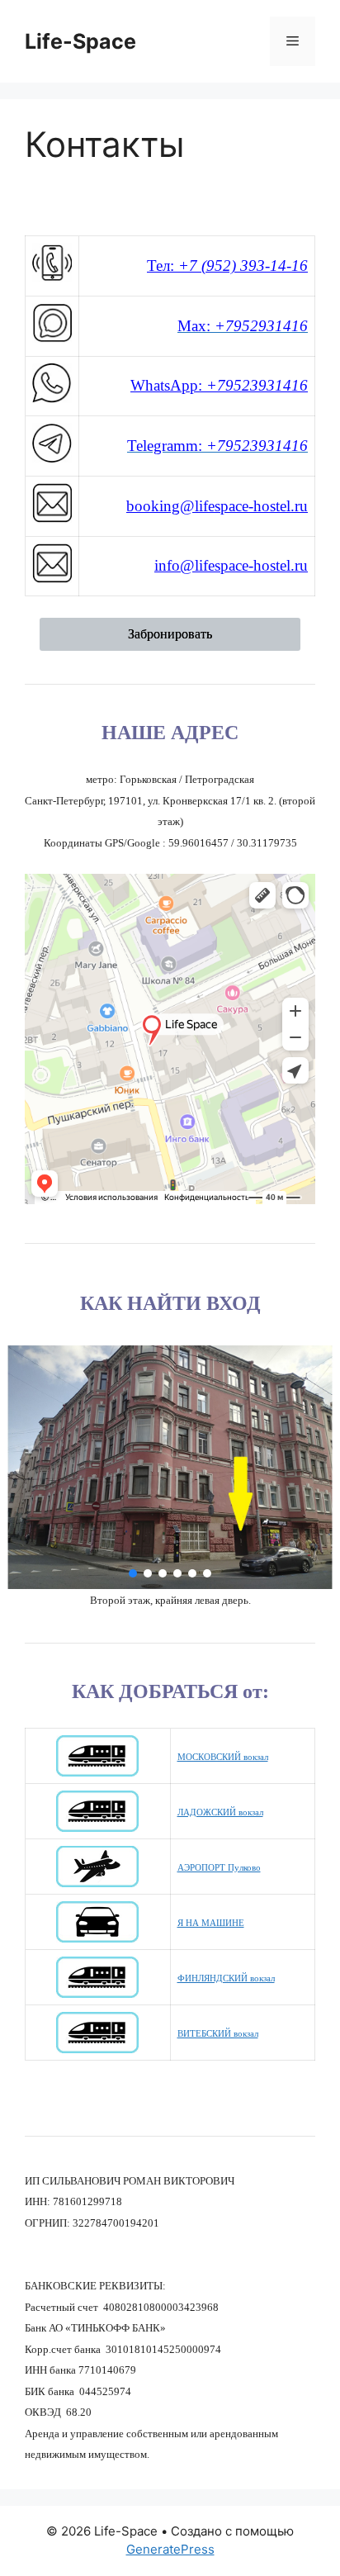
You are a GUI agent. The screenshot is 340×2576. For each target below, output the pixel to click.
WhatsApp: (166, 385)
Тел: (227, 266)
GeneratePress (170, 2549)
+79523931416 (255, 385)
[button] (133, 1573)
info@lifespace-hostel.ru (231, 565)
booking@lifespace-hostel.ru (217, 506)
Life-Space (80, 41)
